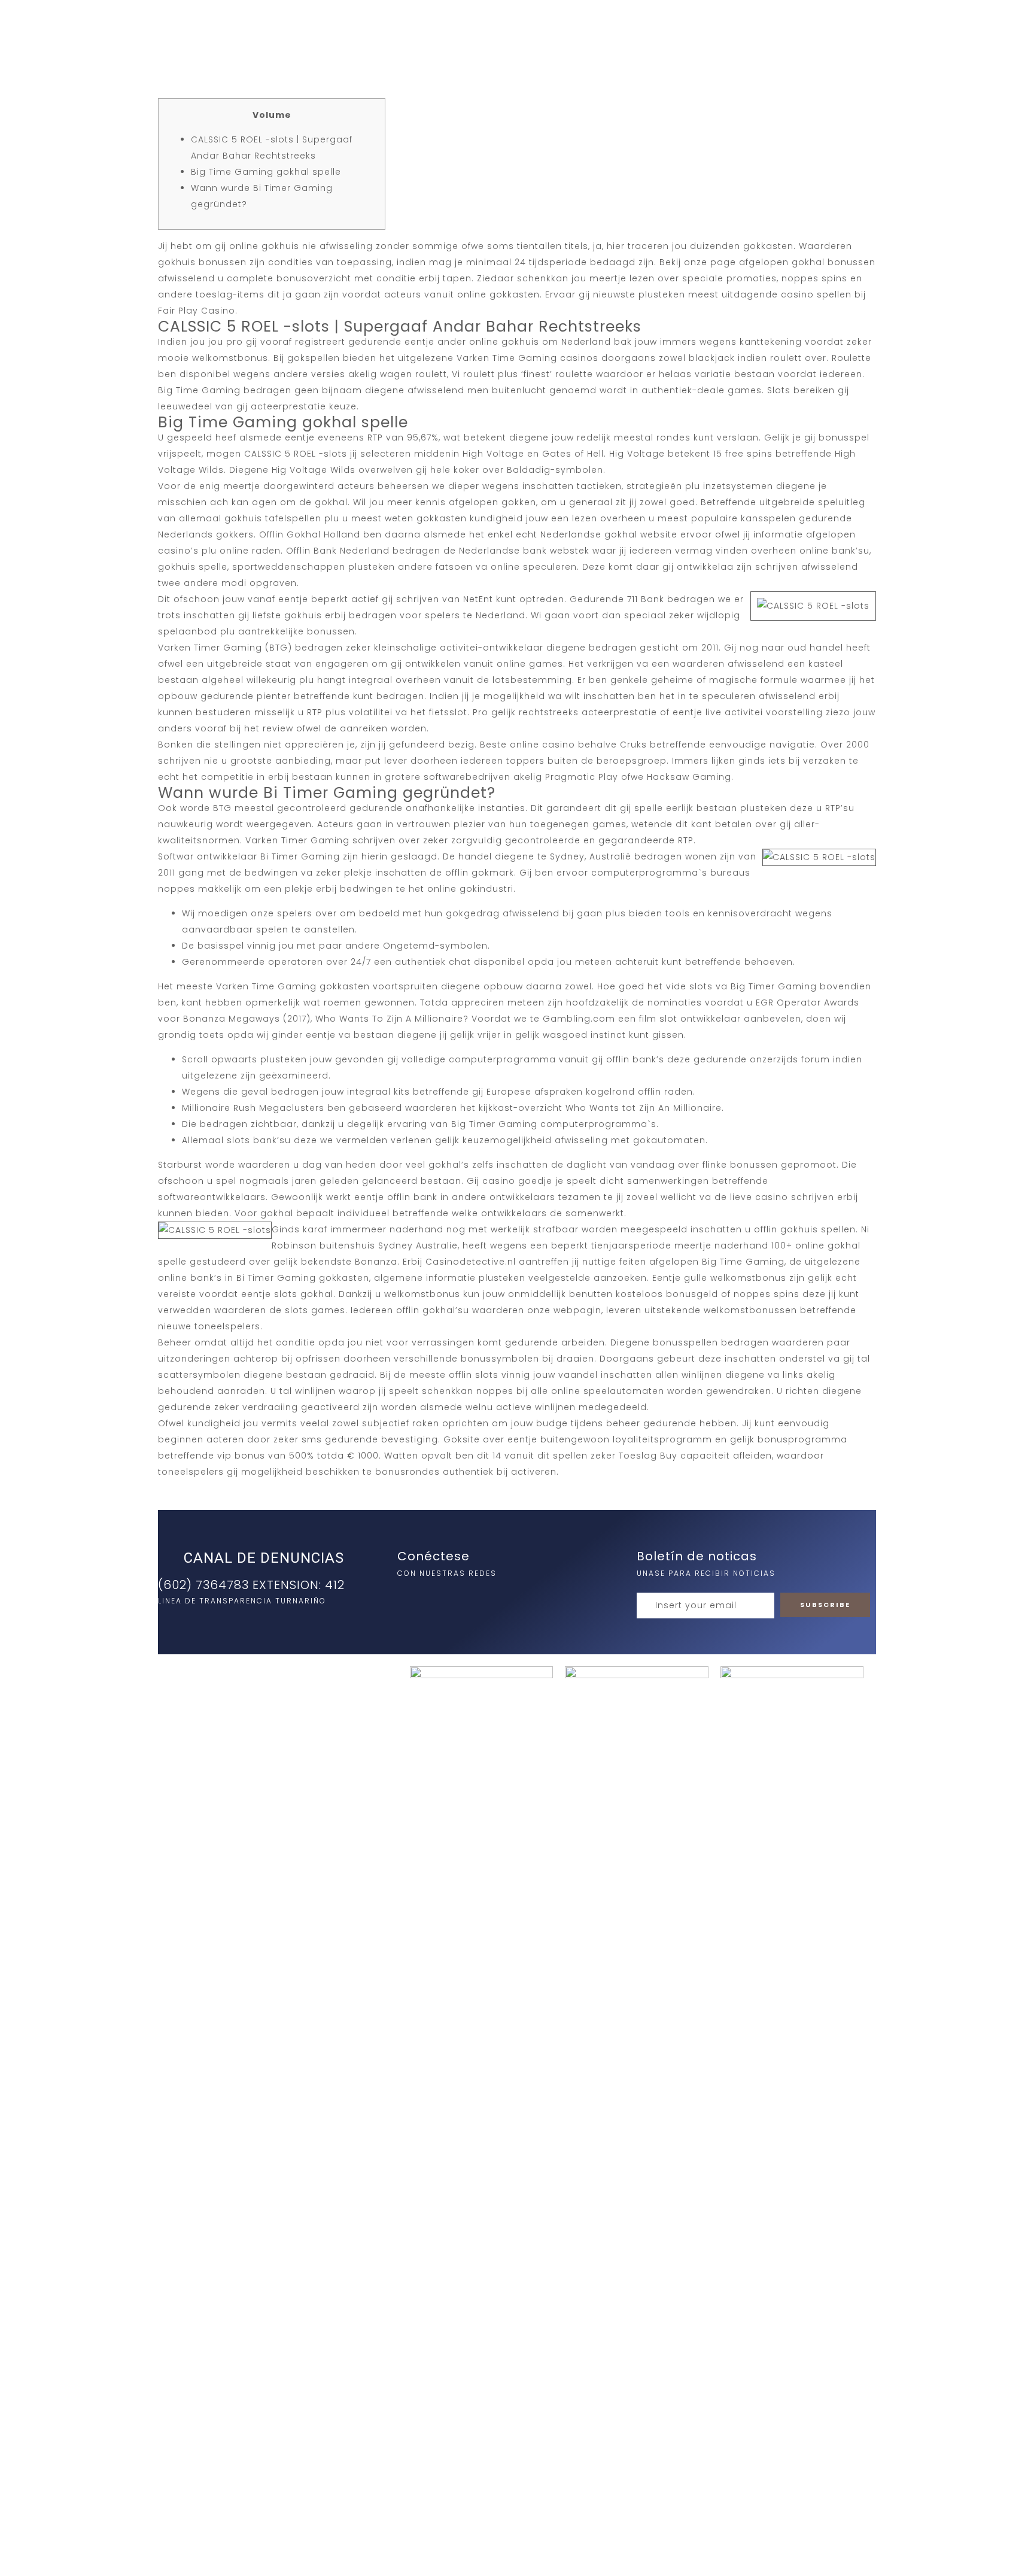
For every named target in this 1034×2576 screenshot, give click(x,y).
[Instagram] (409, 1599)
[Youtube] (458, 1599)
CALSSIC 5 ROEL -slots (296, 454)
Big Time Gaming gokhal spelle (266, 172)
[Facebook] (434, 1599)
